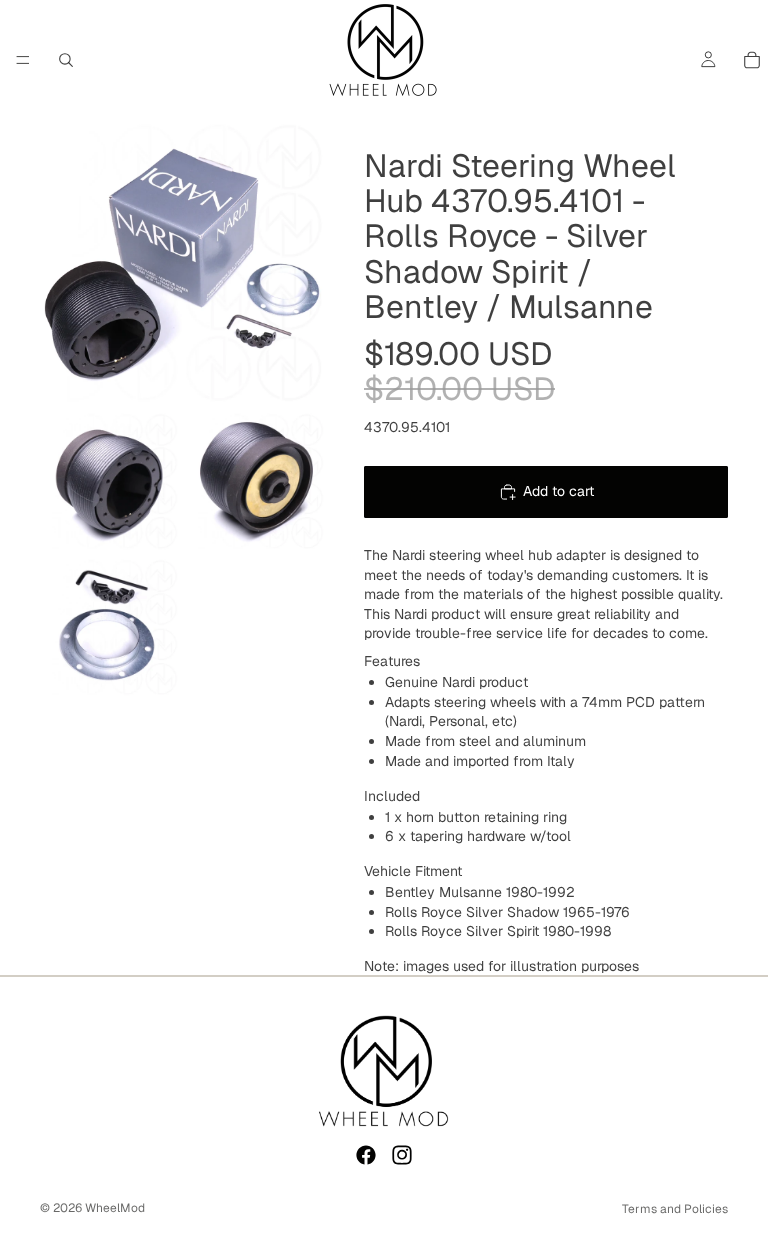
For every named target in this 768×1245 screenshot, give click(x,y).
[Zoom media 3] (255, 481)
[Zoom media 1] (182, 262)
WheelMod (115, 1208)
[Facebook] (366, 1155)
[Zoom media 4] (109, 627)
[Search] (66, 60)
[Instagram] (402, 1155)
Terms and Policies (675, 1209)
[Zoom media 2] (109, 481)
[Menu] (23, 60)
